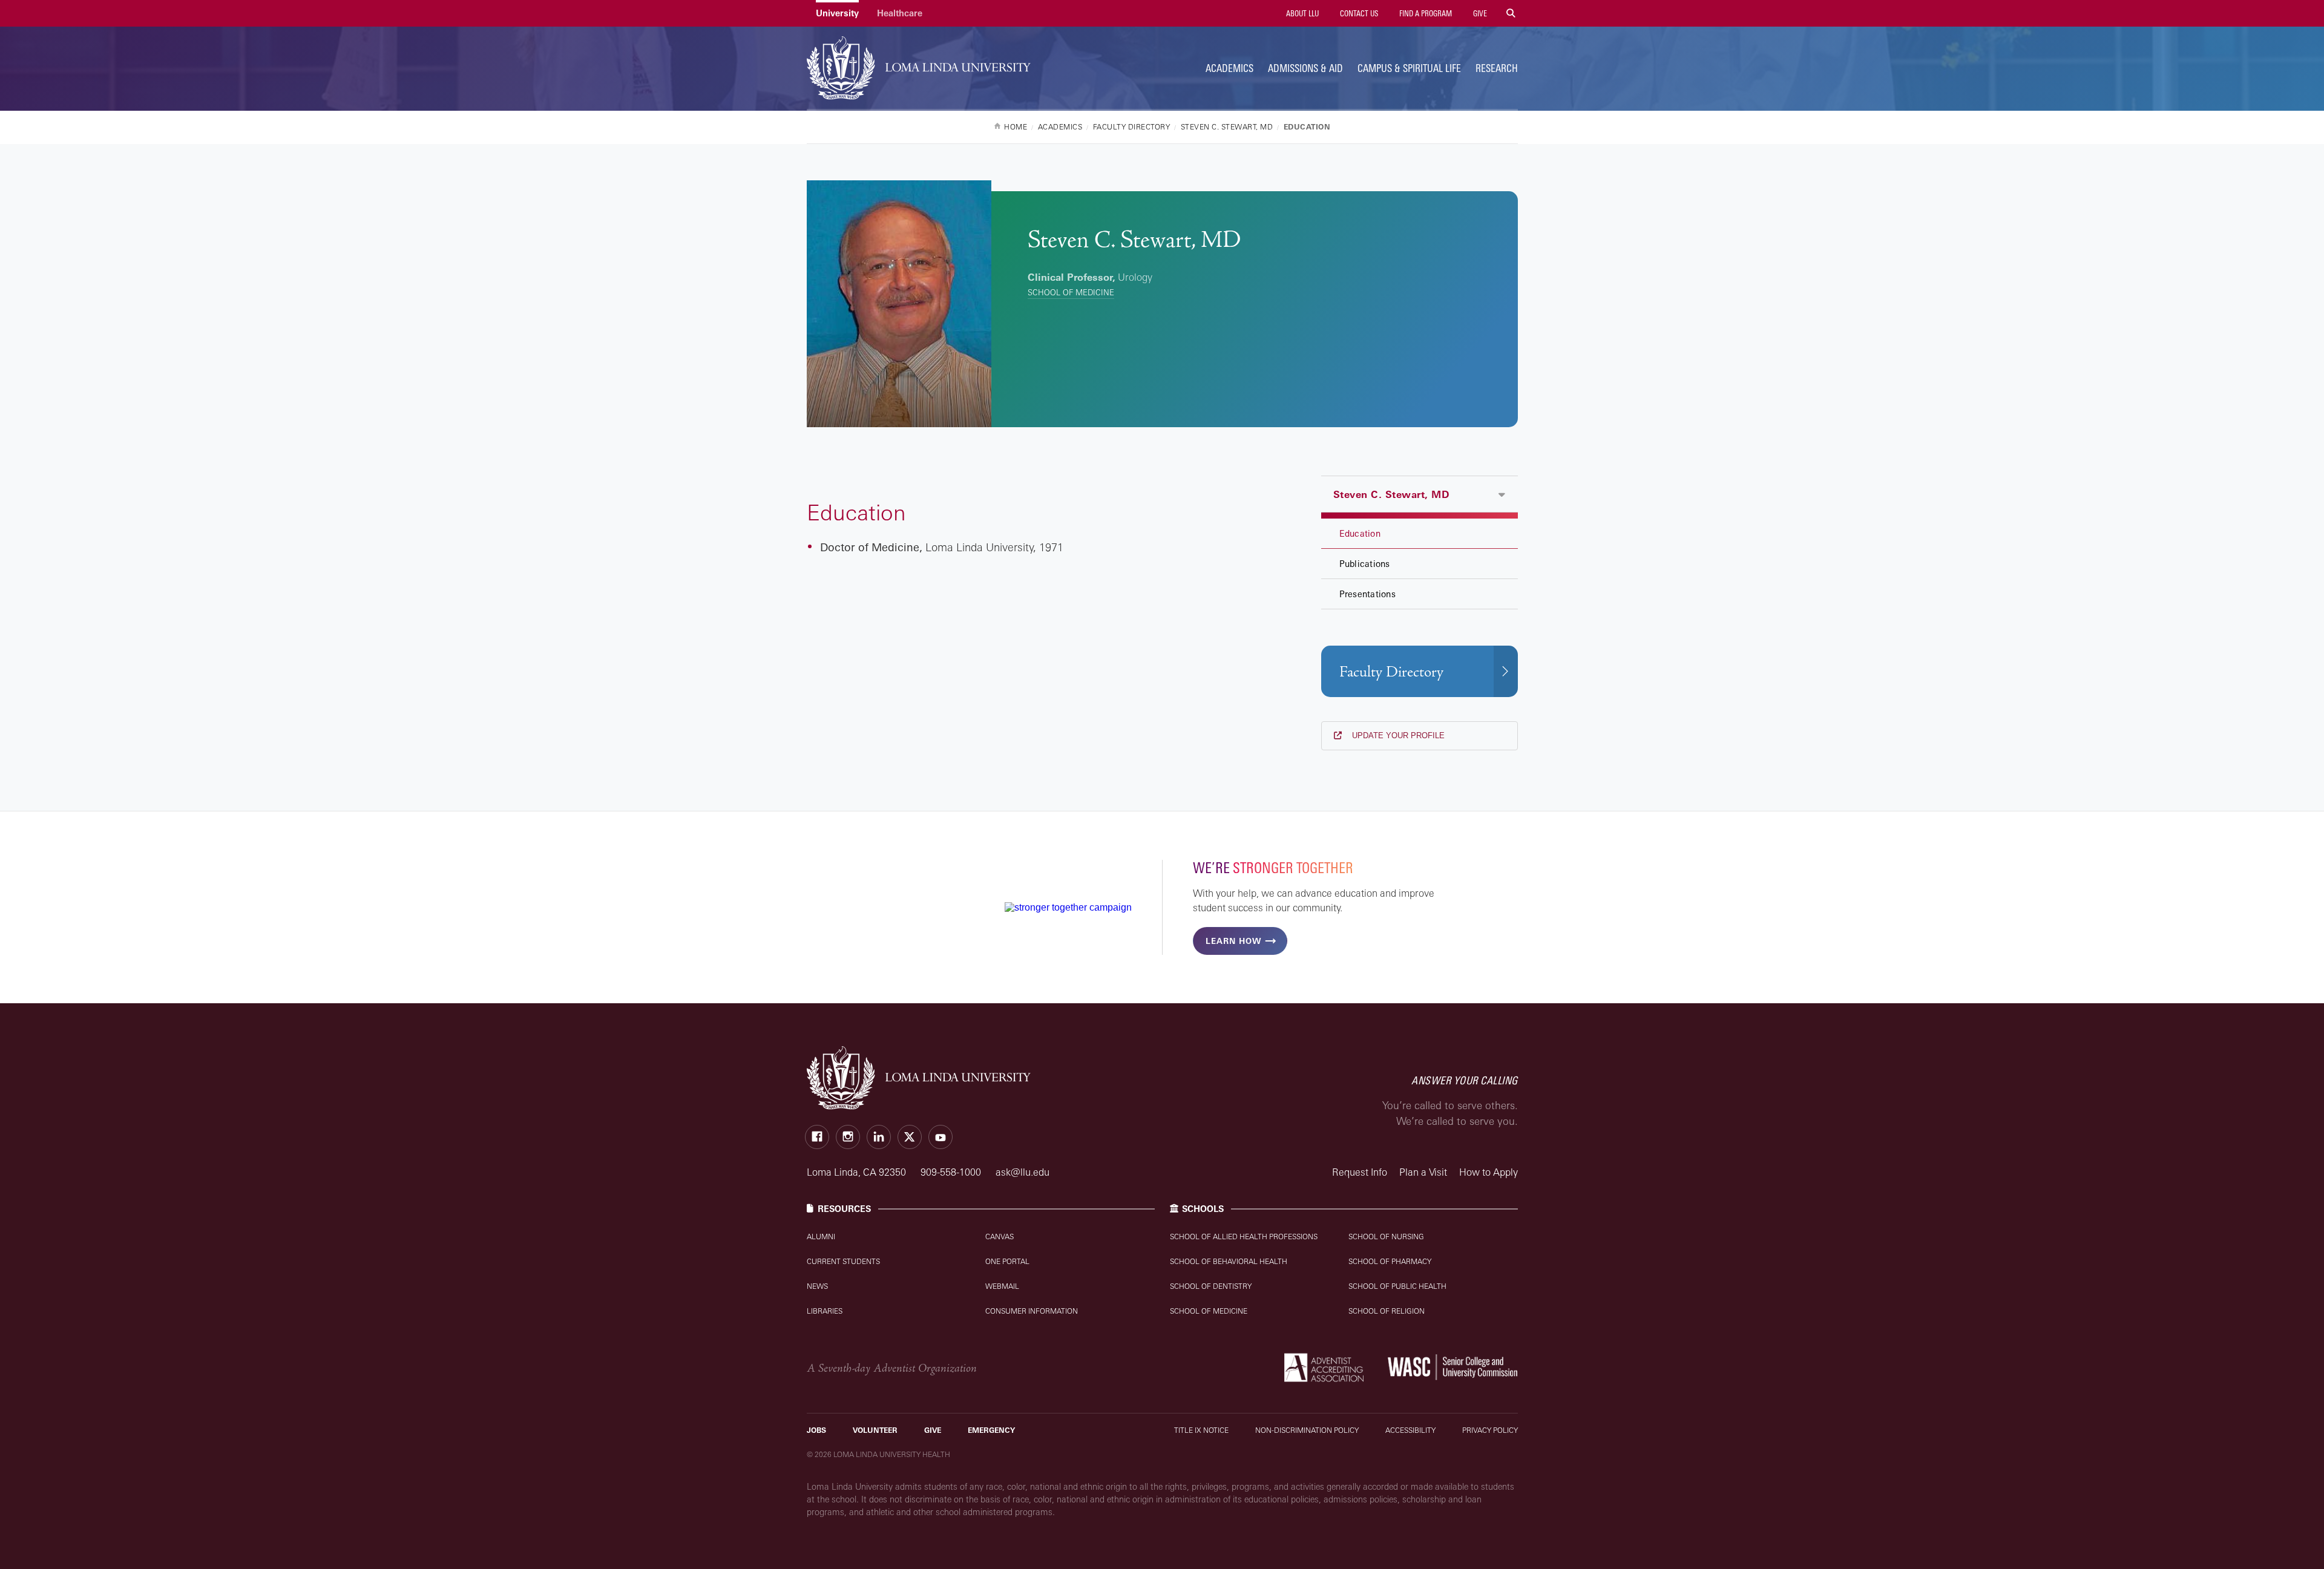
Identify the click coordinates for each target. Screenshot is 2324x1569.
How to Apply (1489, 1172)
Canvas (1000, 1237)
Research (1497, 68)
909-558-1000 (952, 1172)
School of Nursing (1386, 1237)
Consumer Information (1032, 1311)
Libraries (825, 1311)
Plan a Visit (1423, 1172)
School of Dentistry (1211, 1286)
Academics (1229, 68)
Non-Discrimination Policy (1307, 1430)
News (817, 1286)
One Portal (1007, 1261)
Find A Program (1425, 13)
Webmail (1002, 1286)
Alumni (821, 1237)
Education (1360, 533)
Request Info (1360, 1172)
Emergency (991, 1430)
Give (1479, 13)
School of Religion (1387, 1311)
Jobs (816, 1430)
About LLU (1302, 13)
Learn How (1233, 941)
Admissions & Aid (1305, 68)
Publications (1365, 564)
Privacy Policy (1490, 1430)
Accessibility (1410, 1430)
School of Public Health (1397, 1286)
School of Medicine (1071, 292)
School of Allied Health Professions (1244, 1237)
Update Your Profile (1397, 735)
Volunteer (875, 1430)
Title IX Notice (1201, 1430)
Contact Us (1358, 13)
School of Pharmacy (1390, 1261)
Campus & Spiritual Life (1409, 68)
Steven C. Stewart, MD (1391, 494)
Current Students (843, 1261)
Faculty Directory (1391, 672)
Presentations (1367, 594)
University (837, 13)
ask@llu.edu (1022, 1172)
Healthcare (900, 13)
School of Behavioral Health (1229, 1261)
